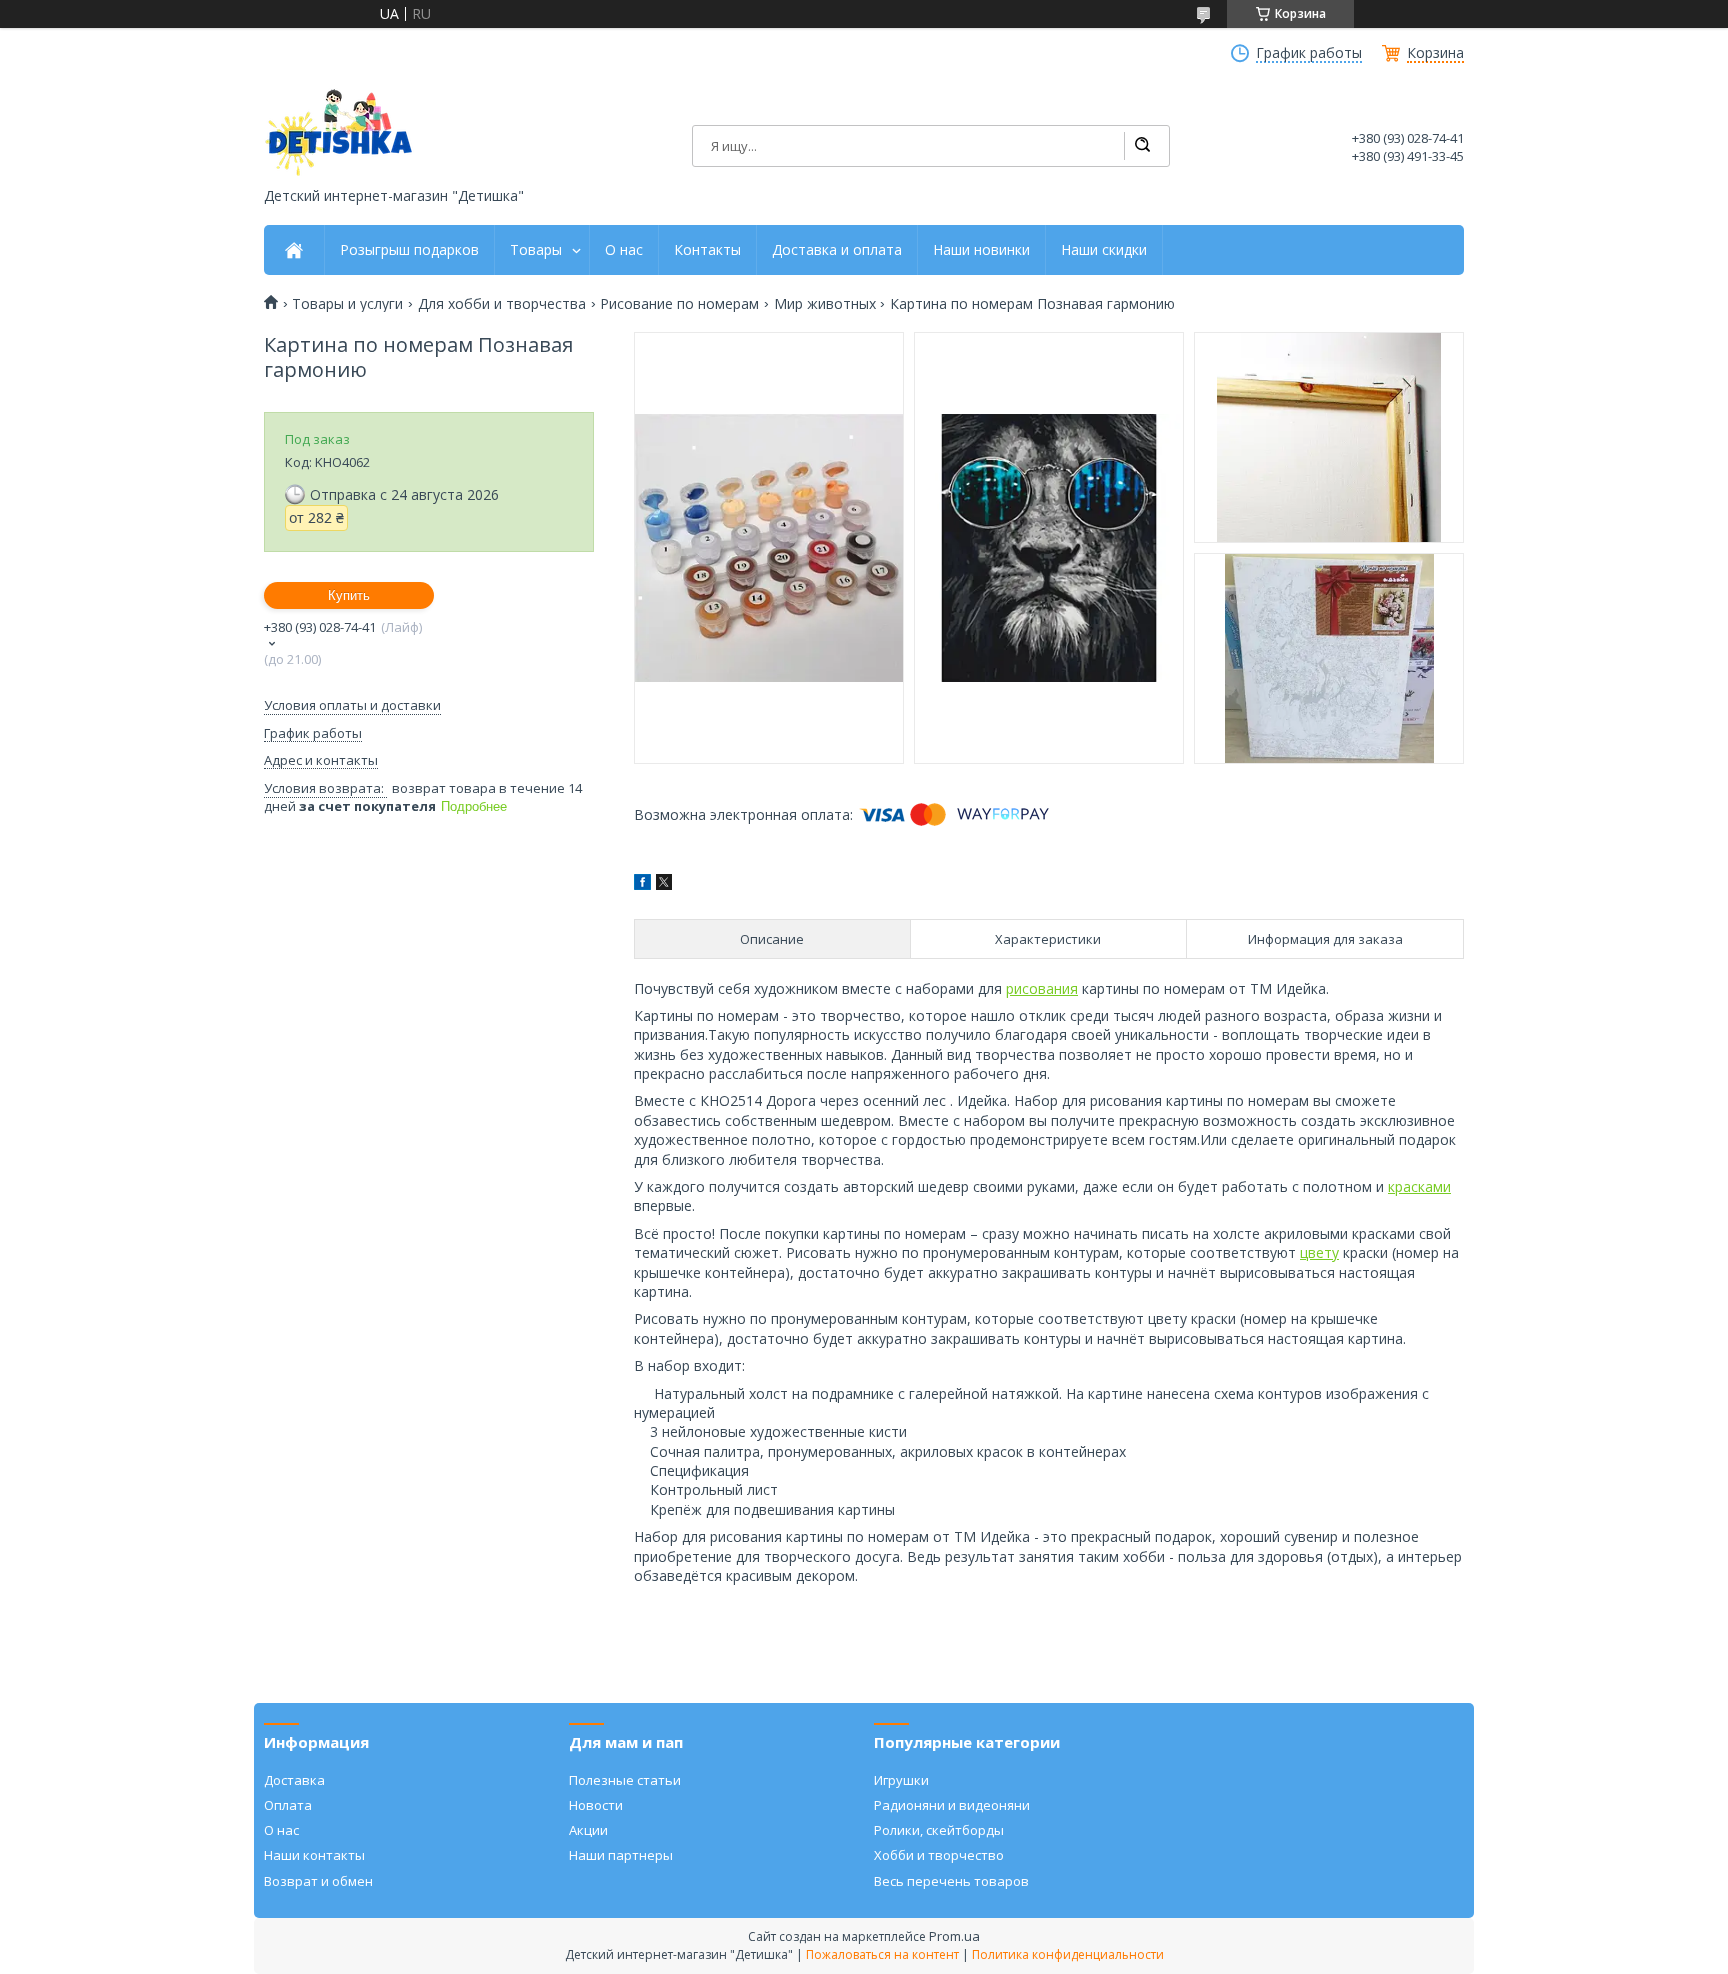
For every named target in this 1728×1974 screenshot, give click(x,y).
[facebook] (642, 884)
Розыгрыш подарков (409, 250)
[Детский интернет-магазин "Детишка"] (339, 132)
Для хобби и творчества (502, 304)
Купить (349, 595)
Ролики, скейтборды (939, 1830)
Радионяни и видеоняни (952, 1805)
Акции (588, 1830)
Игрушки (901, 1780)
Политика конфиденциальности (1068, 1954)
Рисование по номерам (679, 304)
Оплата (288, 1805)
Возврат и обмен (318, 1881)
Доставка (294, 1780)
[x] (664, 884)
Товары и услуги (347, 304)
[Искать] (1142, 146)
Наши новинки (981, 250)
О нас (624, 250)
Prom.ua (954, 1936)
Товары (536, 250)
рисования (1042, 988)
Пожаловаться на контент (882, 1954)
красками (1419, 1186)
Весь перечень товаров (951, 1881)
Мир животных (825, 304)
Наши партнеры (621, 1855)
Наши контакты (314, 1855)
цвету (1319, 1252)
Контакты (707, 250)
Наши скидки (1104, 250)
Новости (596, 1805)
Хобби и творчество (939, 1855)
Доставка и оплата (837, 250)
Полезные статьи (625, 1780)
